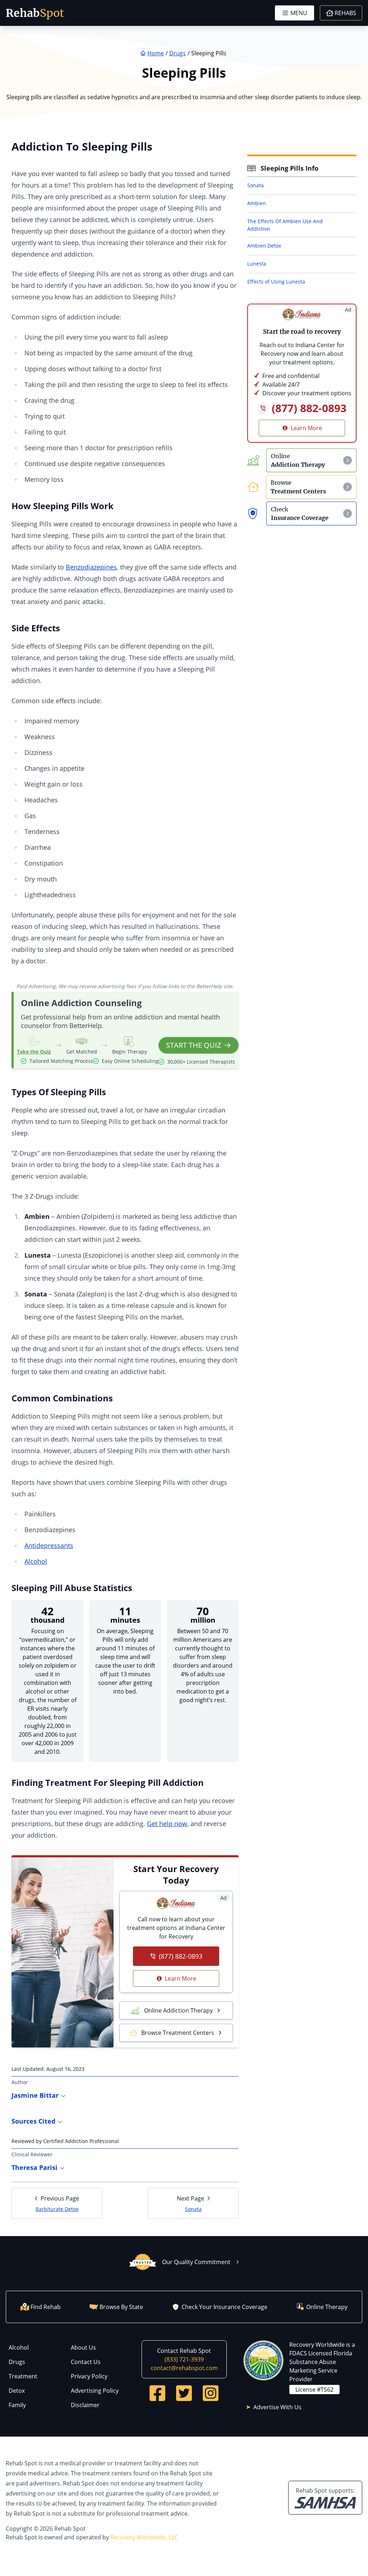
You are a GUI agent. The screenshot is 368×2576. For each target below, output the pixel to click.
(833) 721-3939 (184, 2359)
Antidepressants (49, 1545)
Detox (17, 2391)
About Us (83, 2347)
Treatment (23, 2376)
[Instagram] (211, 2393)
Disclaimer (85, 2405)
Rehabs (345, 13)
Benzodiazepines (91, 567)
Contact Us (86, 2362)
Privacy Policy (89, 2376)
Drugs (17, 2362)
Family (17, 2405)
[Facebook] (157, 2393)
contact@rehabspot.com (184, 2368)
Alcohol (36, 1561)
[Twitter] (184, 2393)
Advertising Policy (95, 2391)
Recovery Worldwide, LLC (144, 2537)
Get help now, (168, 1824)
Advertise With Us (277, 2407)
